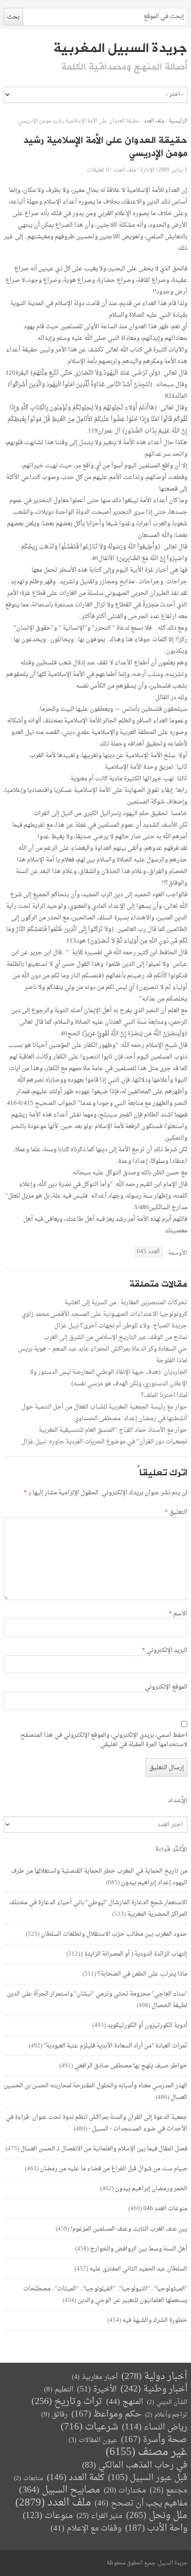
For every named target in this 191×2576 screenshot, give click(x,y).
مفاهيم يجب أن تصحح (141, 2503)
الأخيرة (97, 2389)
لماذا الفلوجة (172, 1361)
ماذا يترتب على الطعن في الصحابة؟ (142, 1974)
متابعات (29, 2478)
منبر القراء (99, 2516)
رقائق (54, 2415)
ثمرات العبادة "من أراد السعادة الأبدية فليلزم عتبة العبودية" (115, 2046)
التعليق (176, 1512)
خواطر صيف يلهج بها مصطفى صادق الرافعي (131, 2066)
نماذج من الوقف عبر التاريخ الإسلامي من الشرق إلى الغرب (115, 1337)
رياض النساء (155, 2427)
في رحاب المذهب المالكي (135, 2465)
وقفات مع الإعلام (86, 2528)
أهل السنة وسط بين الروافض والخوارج (139, 2249)
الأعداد (178, 1801)
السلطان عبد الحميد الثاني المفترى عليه (138, 2269)
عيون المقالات (93, 2440)
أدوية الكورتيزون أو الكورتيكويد (147, 2025)
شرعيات (89, 2427)
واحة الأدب (156, 2528)
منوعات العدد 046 (165, 2209)
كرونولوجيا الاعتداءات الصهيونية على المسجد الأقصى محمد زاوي (105, 1314)
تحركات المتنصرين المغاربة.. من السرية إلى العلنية (126, 1303)
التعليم (59, 2390)
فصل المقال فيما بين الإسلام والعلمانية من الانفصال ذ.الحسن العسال (104, 2149)
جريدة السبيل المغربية (120, 48)
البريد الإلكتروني (165, 1651)
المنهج (125, 2402)
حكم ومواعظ (106, 2414)
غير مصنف (146, 2452)
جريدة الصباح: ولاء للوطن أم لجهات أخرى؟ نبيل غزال (121, 1326)
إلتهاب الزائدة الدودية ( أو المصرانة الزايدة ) (134, 1954)
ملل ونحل (157, 2516)
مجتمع (169, 2491)
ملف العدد (154, 121)
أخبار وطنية (154, 2389)
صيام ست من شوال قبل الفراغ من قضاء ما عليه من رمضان (114, 2169)
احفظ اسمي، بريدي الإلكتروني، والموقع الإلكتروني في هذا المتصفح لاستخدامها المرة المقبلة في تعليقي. (104, 1740)
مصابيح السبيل (60, 2490)
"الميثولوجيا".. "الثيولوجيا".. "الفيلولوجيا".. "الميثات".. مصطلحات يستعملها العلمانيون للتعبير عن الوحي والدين (105, 2295)
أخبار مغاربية (95, 2377)
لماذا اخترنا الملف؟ (164, 1395)
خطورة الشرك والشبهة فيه (155, 2320)
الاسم (178, 1614)
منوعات (48, 2516)
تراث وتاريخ (67, 2402)
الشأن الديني (167, 2402)
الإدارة (147, 170)
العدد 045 (148, 1252)
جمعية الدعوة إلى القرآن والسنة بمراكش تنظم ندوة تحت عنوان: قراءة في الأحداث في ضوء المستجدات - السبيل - (96, 2123)
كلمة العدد (76, 2478)
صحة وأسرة (154, 2440)
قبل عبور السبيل (148, 2478)
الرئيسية (178, 121)
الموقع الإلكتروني (166, 1687)
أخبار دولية (154, 2377)
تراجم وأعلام (166, 2415)
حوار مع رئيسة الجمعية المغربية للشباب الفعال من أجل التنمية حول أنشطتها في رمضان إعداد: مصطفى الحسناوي (104, 1413)
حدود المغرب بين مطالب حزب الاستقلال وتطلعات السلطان (114, 1934)
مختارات (125, 2491)
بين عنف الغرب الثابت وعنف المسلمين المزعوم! (129, 2229)
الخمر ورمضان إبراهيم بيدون (151, 2189)
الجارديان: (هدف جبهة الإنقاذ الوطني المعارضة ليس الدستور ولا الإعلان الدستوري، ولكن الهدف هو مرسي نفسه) (108, 1378)
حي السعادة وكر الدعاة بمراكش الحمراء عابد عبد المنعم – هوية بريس (103, 1349)
